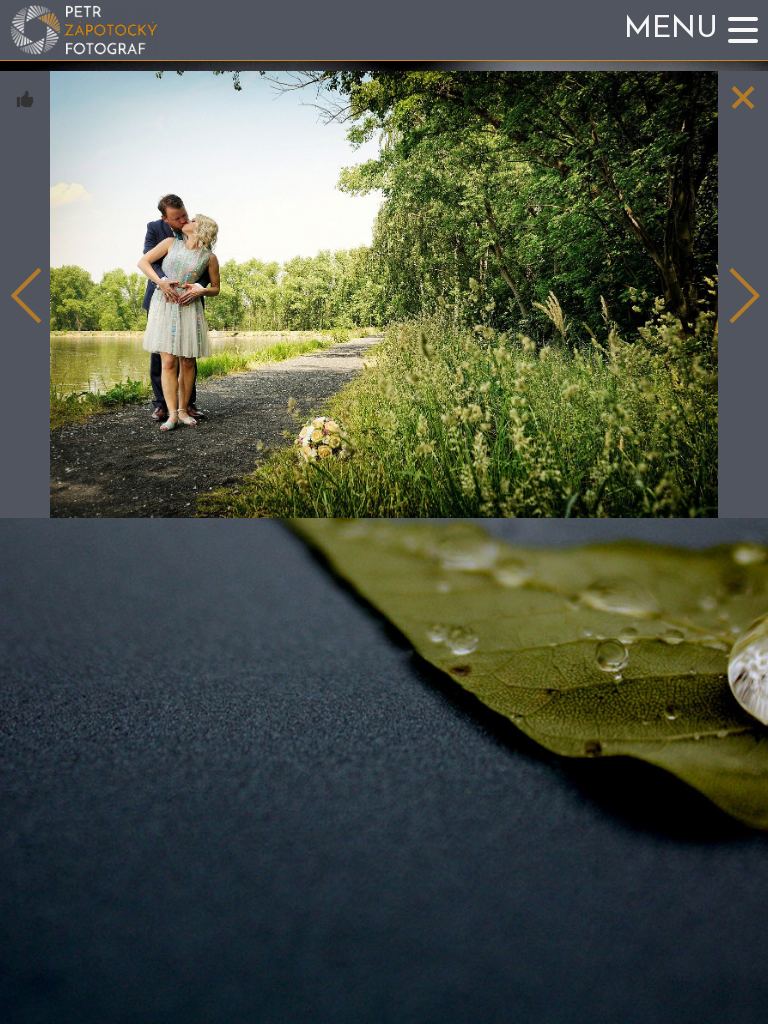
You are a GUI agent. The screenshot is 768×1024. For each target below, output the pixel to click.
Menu (671, 29)
